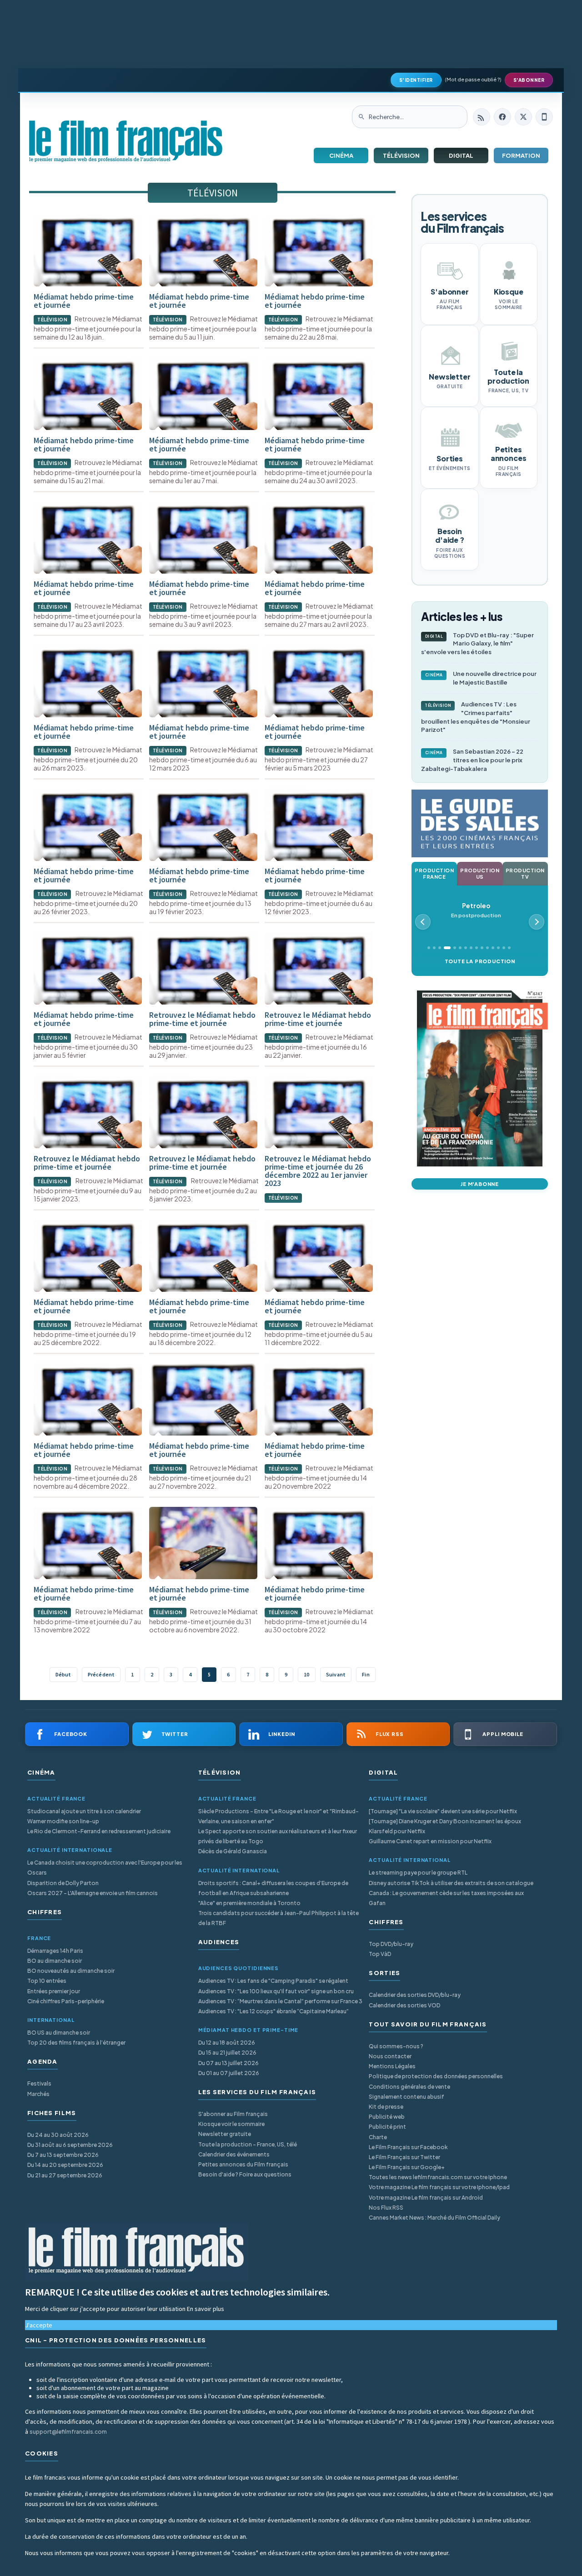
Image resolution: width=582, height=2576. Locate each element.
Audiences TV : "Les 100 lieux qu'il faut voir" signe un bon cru (276, 1991)
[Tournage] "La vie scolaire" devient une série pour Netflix (443, 1811)
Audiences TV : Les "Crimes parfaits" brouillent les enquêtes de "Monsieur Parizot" (476, 717)
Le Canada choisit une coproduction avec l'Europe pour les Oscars (105, 1868)
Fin (366, 1674)
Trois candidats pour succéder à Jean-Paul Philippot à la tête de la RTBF (278, 1918)
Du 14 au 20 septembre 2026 (65, 2165)
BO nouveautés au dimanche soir (71, 1971)
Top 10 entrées (47, 1981)
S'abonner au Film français (233, 2114)
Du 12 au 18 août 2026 (227, 2043)
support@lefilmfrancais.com (68, 2432)
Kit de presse (386, 2107)
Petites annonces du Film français (243, 2164)
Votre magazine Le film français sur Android (426, 2198)
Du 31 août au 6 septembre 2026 (70, 2145)
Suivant (336, 1674)
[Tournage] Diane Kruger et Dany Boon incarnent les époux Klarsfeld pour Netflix (445, 1826)
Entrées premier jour (54, 1991)
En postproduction (476, 910)
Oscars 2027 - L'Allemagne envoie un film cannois (93, 1893)
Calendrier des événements (234, 2154)
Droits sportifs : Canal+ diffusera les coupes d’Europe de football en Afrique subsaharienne (273, 1888)
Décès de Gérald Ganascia (233, 1851)
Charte (378, 2137)
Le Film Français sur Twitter (404, 2157)
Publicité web (387, 2117)
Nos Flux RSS (386, 2208)
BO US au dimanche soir (59, 2033)
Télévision (401, 155)
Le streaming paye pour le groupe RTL (418, 1873)
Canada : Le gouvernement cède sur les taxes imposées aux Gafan (446, 1898)
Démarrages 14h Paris (55, 1951)
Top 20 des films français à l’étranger (76, 2043)
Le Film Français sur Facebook (408, 2147)
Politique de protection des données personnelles (436, 2076)
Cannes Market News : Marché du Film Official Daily (434, 2218)
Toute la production (480, 961)
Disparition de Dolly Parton (63, 1883)
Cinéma (341, 155)
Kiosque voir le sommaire (231, 2124)
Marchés (38, 2094)
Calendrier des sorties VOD (404, 2005)
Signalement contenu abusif (406, 2097)
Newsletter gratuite (225, 2134)
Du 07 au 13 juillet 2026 (228, 2063)
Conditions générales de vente (409, 2087)
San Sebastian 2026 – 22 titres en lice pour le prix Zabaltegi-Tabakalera (472, 760)
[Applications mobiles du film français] (544, 117)
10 (306, 1674)
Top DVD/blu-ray (391, 1944)
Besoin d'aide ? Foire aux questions (245, 2174)
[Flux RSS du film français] (482, 117)
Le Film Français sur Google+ (407, 2167)
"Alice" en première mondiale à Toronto (249, 1903)
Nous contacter (390, 2056)
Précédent (101, 1674)
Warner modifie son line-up (63, 1821)
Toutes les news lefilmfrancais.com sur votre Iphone (438, 2177)
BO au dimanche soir (55, 1961)
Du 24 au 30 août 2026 (58, 2135)
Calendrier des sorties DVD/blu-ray (415, 1995)
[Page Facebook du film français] (502, 117)
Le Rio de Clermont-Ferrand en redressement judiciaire (99, 1831)
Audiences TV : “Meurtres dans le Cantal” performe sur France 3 (280, 2001)
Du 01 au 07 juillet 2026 (229, 2073)
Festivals (39, 2083)
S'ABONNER (529, 80)
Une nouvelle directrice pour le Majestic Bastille (481, 678)
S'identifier (416, 80)
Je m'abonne (480, 1184)
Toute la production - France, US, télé (248, 2144)
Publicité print (387, 2127)
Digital (461, 155)
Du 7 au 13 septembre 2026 (63, 2155)
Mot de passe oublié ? (473, 79)
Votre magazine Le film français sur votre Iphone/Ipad (439, 2187)
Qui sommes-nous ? (396, 2046)
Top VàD (380, 1954)
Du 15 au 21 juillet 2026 (227, 2053)
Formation (521, 155)
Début (63, 1674)
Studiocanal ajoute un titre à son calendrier (84, 1811)
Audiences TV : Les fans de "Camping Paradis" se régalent (273, 1981)
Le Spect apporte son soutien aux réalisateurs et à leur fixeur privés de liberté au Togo (278, 1836)
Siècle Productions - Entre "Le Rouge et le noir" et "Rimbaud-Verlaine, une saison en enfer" (278, 1816)
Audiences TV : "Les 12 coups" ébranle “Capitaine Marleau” (273, 2011)
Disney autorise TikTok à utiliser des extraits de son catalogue (451, 1883)
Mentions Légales (392, 2066)
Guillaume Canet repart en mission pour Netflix (430, 1841)
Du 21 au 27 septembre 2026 (65, 2175)
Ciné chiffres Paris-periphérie (66, 2001)
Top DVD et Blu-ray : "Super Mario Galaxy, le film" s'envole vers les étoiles (477, 644)
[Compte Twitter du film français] (523, 117)
